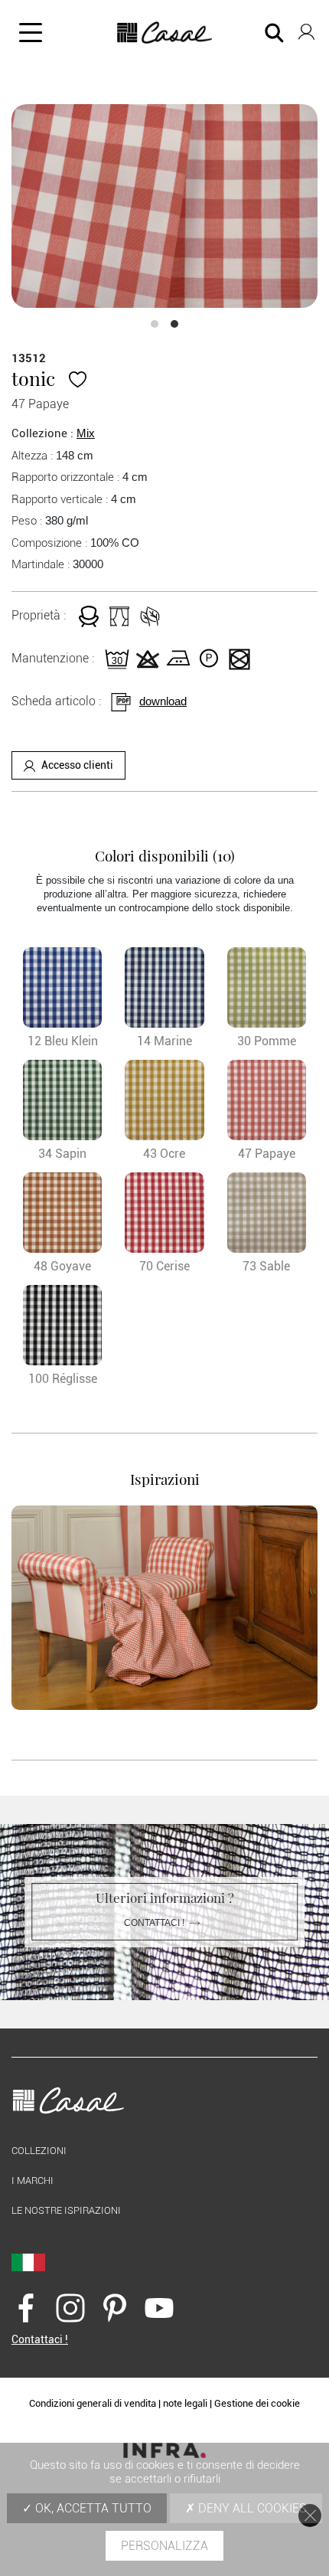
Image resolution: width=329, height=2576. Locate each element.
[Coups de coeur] (78, 378)
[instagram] (70, 2308)
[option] (164, 206)
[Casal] (165, 33)
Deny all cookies (251, 2508)
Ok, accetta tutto (92, 2508)
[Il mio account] (306, 29)
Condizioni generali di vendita (93, 2403)
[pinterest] (115, 2308)
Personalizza (164, 2546)
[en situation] (164, 1608)
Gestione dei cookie (257, 2403)
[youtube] (159, 2308)
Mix (86, 433)
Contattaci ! (154, 1923)
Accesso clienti (77, 765)
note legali (185, 2403)
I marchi (33, 2180)
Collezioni (39, 2151)
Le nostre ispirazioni (66, 2210)
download (163, 701)
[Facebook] (26, 2308)
